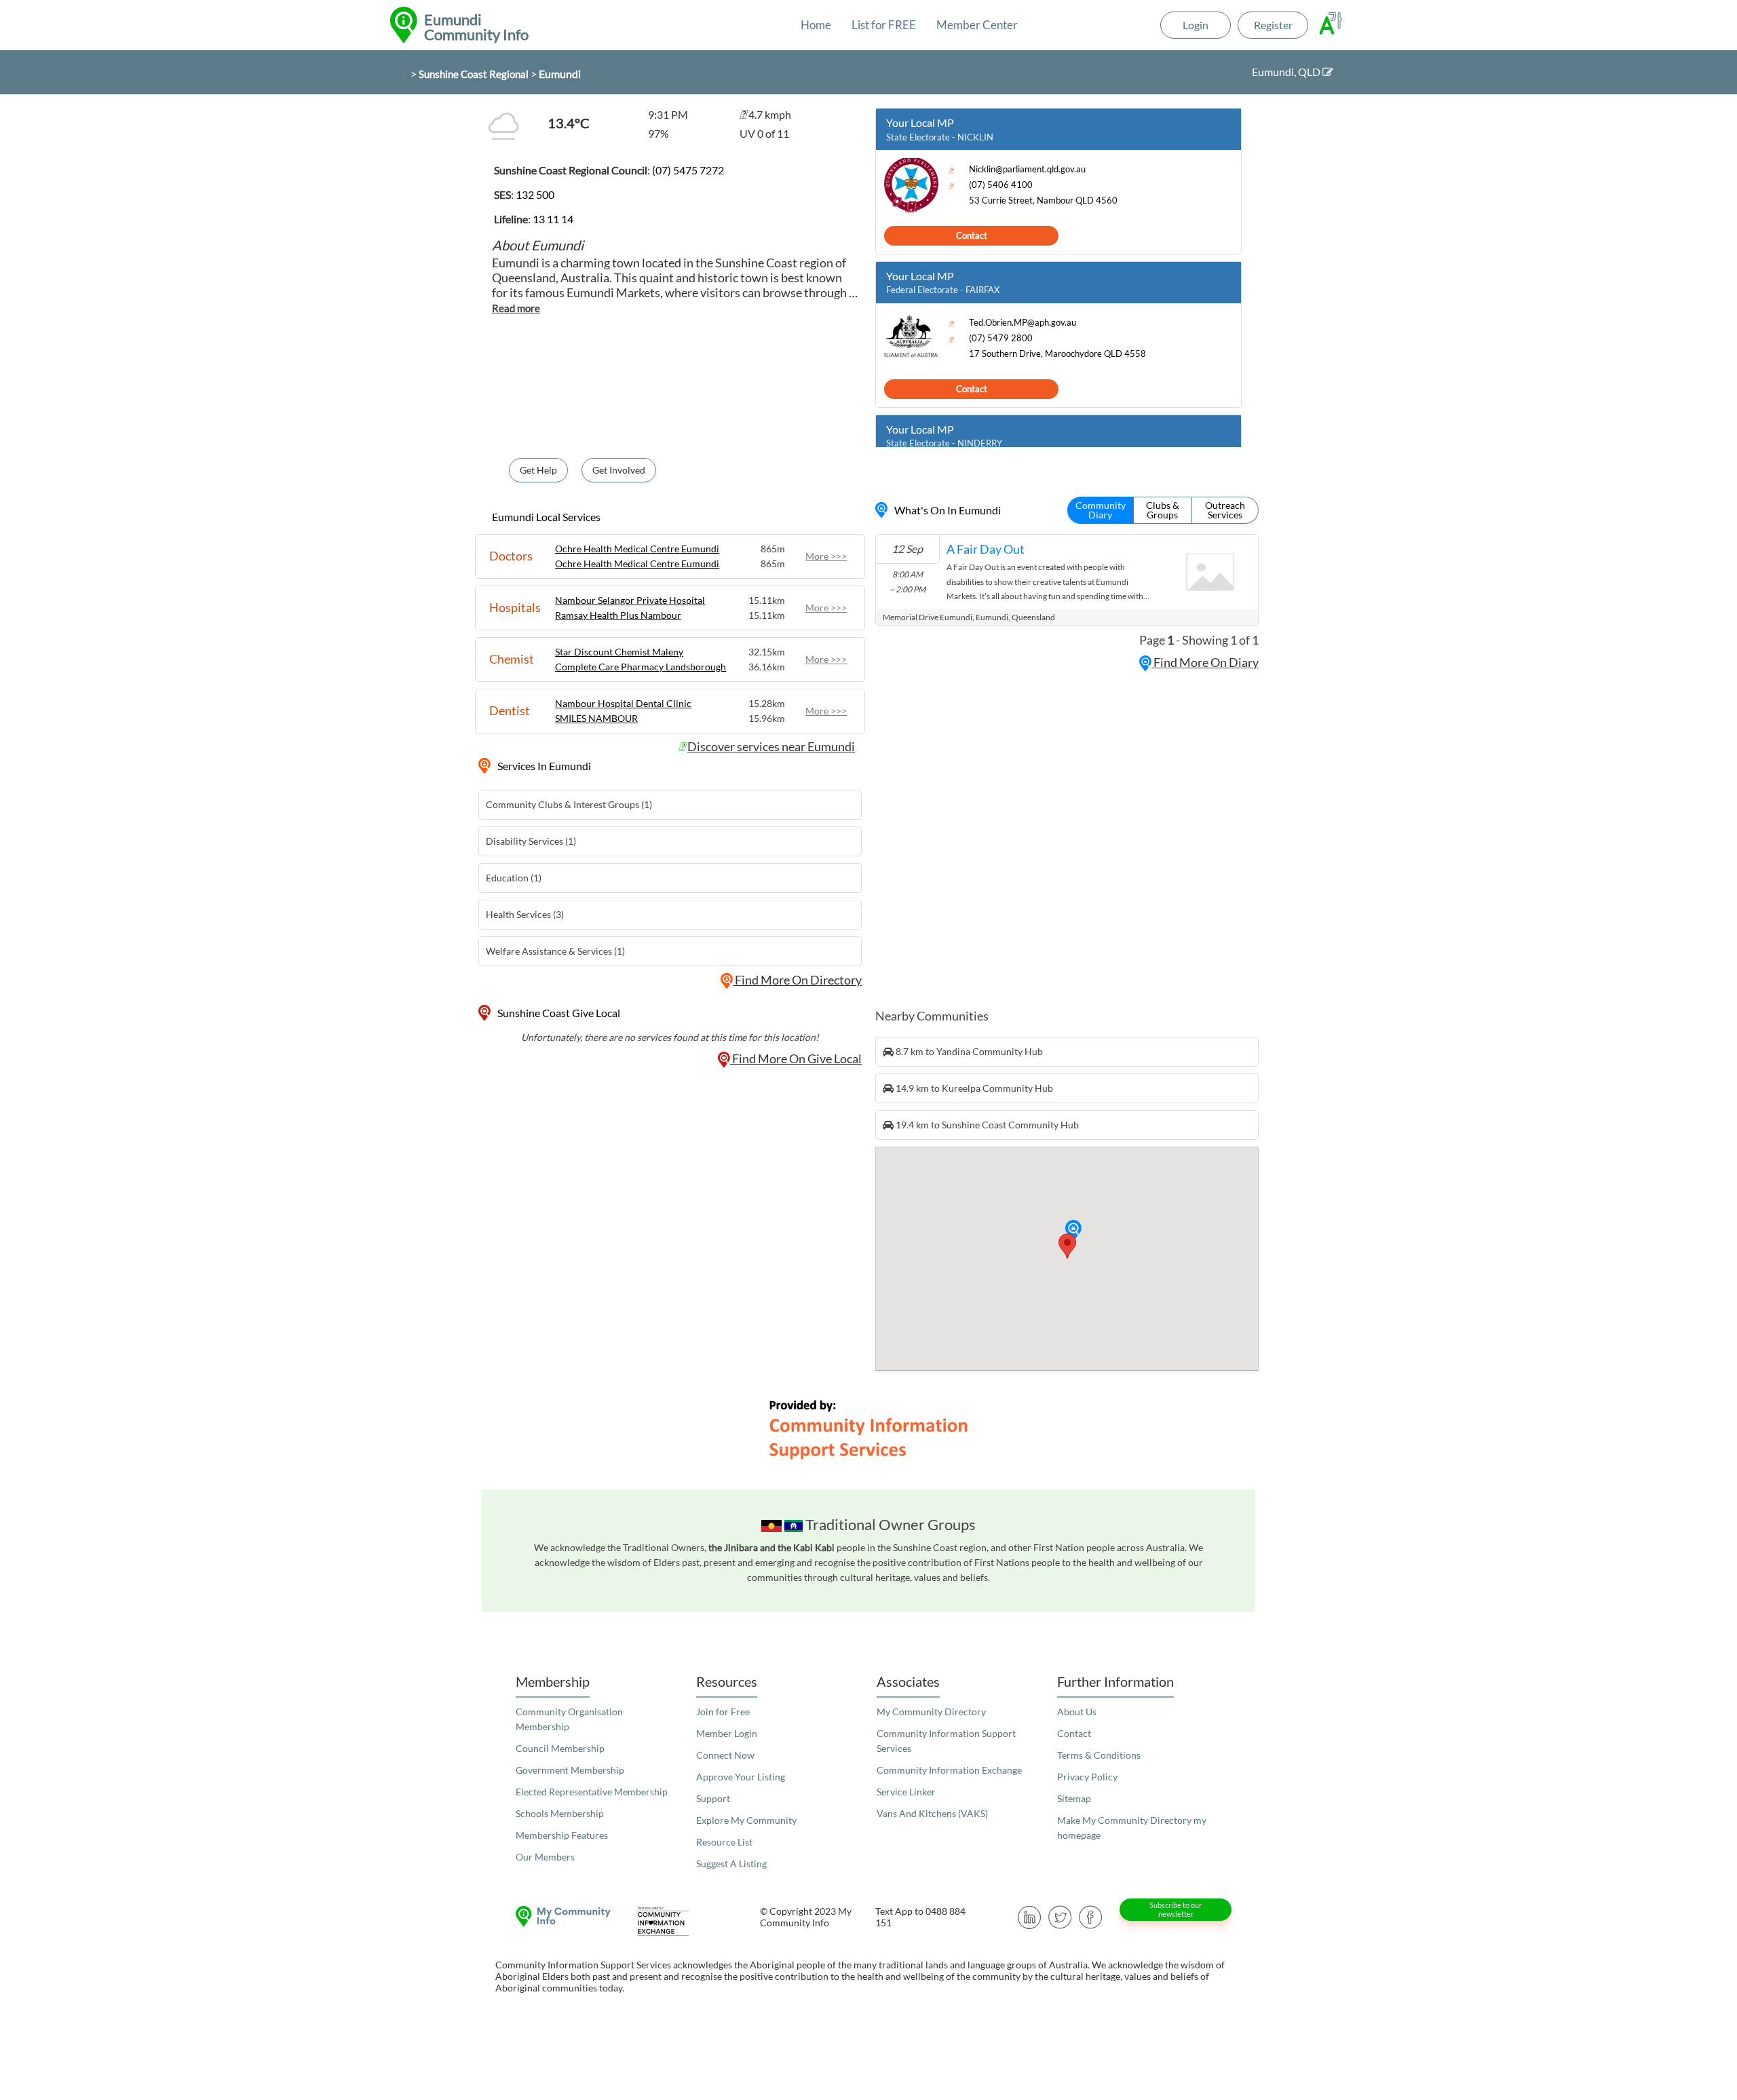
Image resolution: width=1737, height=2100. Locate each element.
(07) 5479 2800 (1001, 338)
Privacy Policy (1087, 1777)
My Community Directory (931, 1712)
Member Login (727, 1733)
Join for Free (723, 1712)
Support (713, 1798)
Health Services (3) (525, 914)
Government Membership (570, 1770)
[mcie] (675, 1921)
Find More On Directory (797, 980)
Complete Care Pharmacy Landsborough (641, 667)
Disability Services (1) (531, 841)
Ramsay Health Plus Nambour (618, 615)
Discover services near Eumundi (771, 746)
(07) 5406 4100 (1001, 185)
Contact (972, 235)
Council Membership (560, 1748)
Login (1196, 25)
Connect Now (725, 1755)
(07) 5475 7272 (688, 170)
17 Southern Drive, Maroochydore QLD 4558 (1057, 354)
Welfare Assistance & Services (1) (555, 951)
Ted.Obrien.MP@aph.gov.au (1023, 323)
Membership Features (562, 1835)
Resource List (724, 1842)
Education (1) (514, 878)
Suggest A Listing (731, 1864)
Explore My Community (746, 1820)
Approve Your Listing (741, 1777)
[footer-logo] (560, 1916)
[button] (1073, 1231)
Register (1273, 25)
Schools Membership (560, 1813)
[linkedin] (1030, 1916)
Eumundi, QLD (1287, 72)
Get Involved (619, 470)
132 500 (535, 194)
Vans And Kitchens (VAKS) (932, 1813)
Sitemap (1074, 1798)
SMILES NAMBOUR (596, 718)
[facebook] (1091, 1916)
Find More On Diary (1205, 662)
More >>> (826, 556)
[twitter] (1060, 1916)
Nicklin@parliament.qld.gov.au (1027, 169)
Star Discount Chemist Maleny (619, 652)
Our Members (545, 1857)
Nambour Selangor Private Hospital (630, 600)
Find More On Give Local (796, 1058)
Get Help (538, 470)
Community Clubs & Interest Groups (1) (569, 804)
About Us (1077, 1712)
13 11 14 (553, 219)
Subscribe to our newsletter (1176, 1909)
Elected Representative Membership (592, 1792)
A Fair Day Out (986, 549)
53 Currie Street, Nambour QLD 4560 (1043, 201)
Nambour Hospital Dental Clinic (623, 703)
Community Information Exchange (949, 1770)
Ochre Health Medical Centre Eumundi (637, 549)
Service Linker (906, 1792)
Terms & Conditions (1099, 1755)
